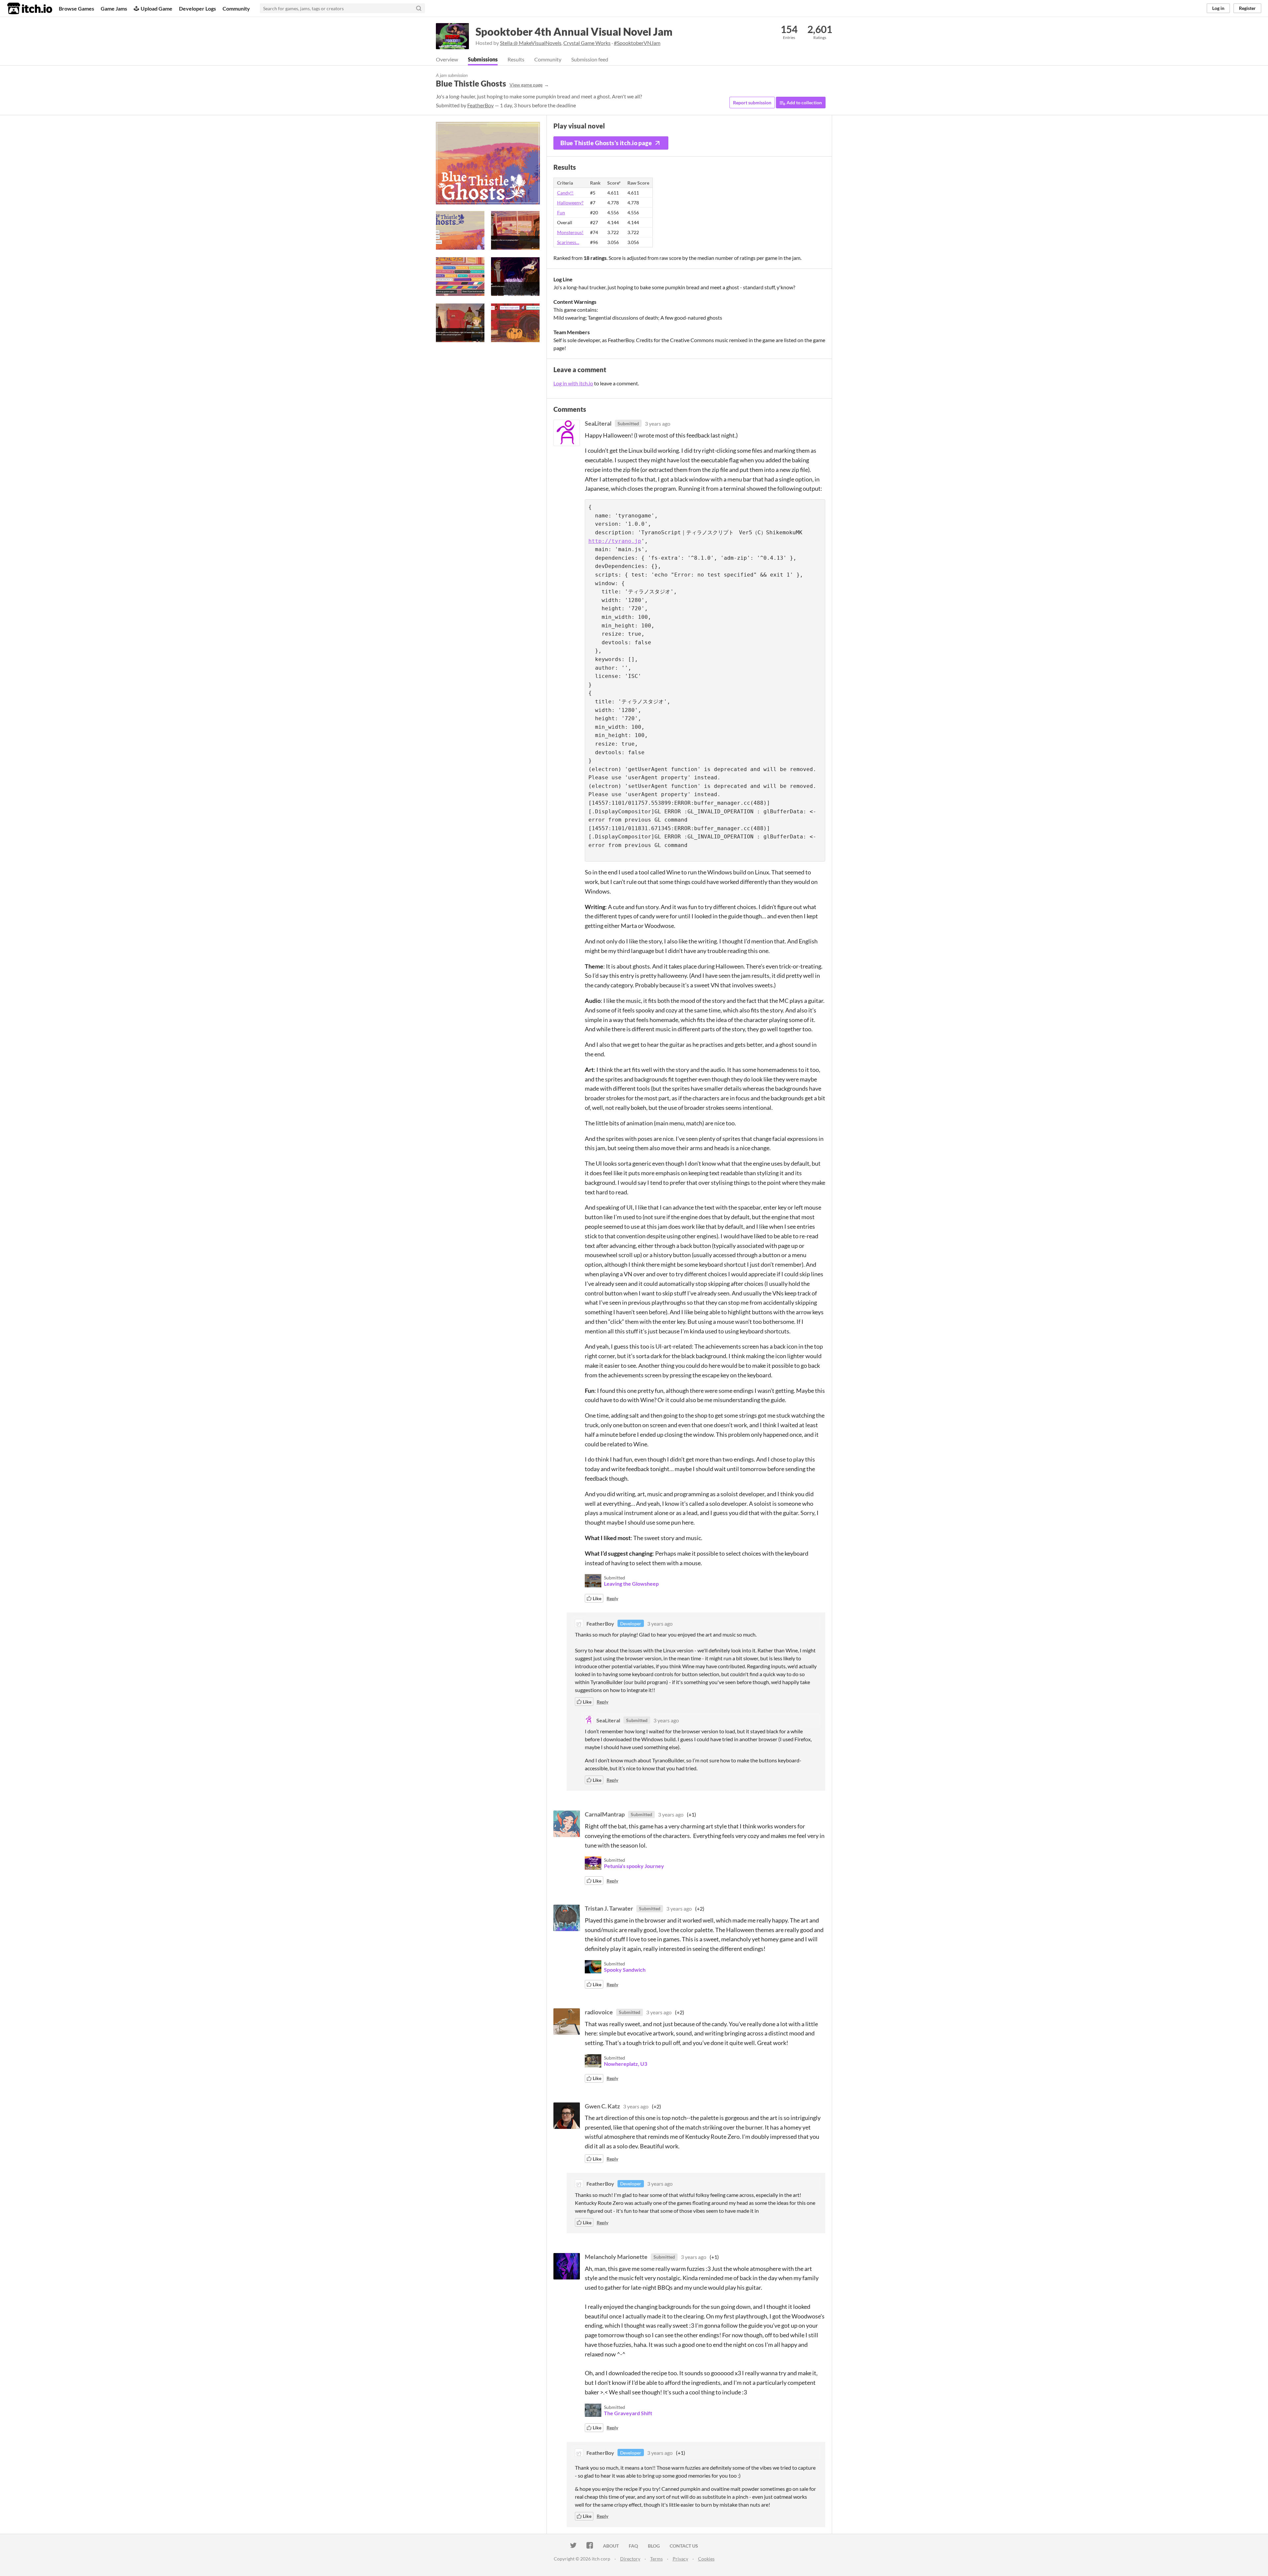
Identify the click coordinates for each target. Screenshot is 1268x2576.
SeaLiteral (598, 423)
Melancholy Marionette (616, 2257)
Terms (656, 2559)
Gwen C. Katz (602, 2106)
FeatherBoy (480, 105)
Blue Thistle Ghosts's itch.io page (606, 143)
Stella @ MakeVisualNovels (531, 43)
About (611, 2546)
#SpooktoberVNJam (637, 43)
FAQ (633, 2546)
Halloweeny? (570, 203)
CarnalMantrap (605, 1814)
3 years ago (658, 423)
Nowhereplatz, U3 (626, 2064)
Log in (1218, 8)
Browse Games (76, 8)
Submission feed (590, 59)
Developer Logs (197, 8)
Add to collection (804, 103)
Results (516, 59)
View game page (526, 85)
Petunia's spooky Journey (634, 1866)
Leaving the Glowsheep (631, 1584)
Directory (630, 2559)
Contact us (684, 2546)
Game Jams (114, 8)
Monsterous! (570, 232)
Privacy (680, 2559)
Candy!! (565, 193)
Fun (561, 212)
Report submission (752, 103)
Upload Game (157, 8)
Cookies (706, 2559)
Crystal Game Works (587, 43)
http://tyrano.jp (615, 541)
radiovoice (599, 2012)
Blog (654, 2546)
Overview (447, 59)
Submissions (483, 59)
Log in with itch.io (573, 383)
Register (1247, 8)
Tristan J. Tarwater (609, 1908)
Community (236, 8)
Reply (612, 1598)
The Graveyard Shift (628, 2413)
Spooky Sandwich (625, 1970)
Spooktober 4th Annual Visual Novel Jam (574, 32)
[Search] (419, 8)
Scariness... (568, 242)
